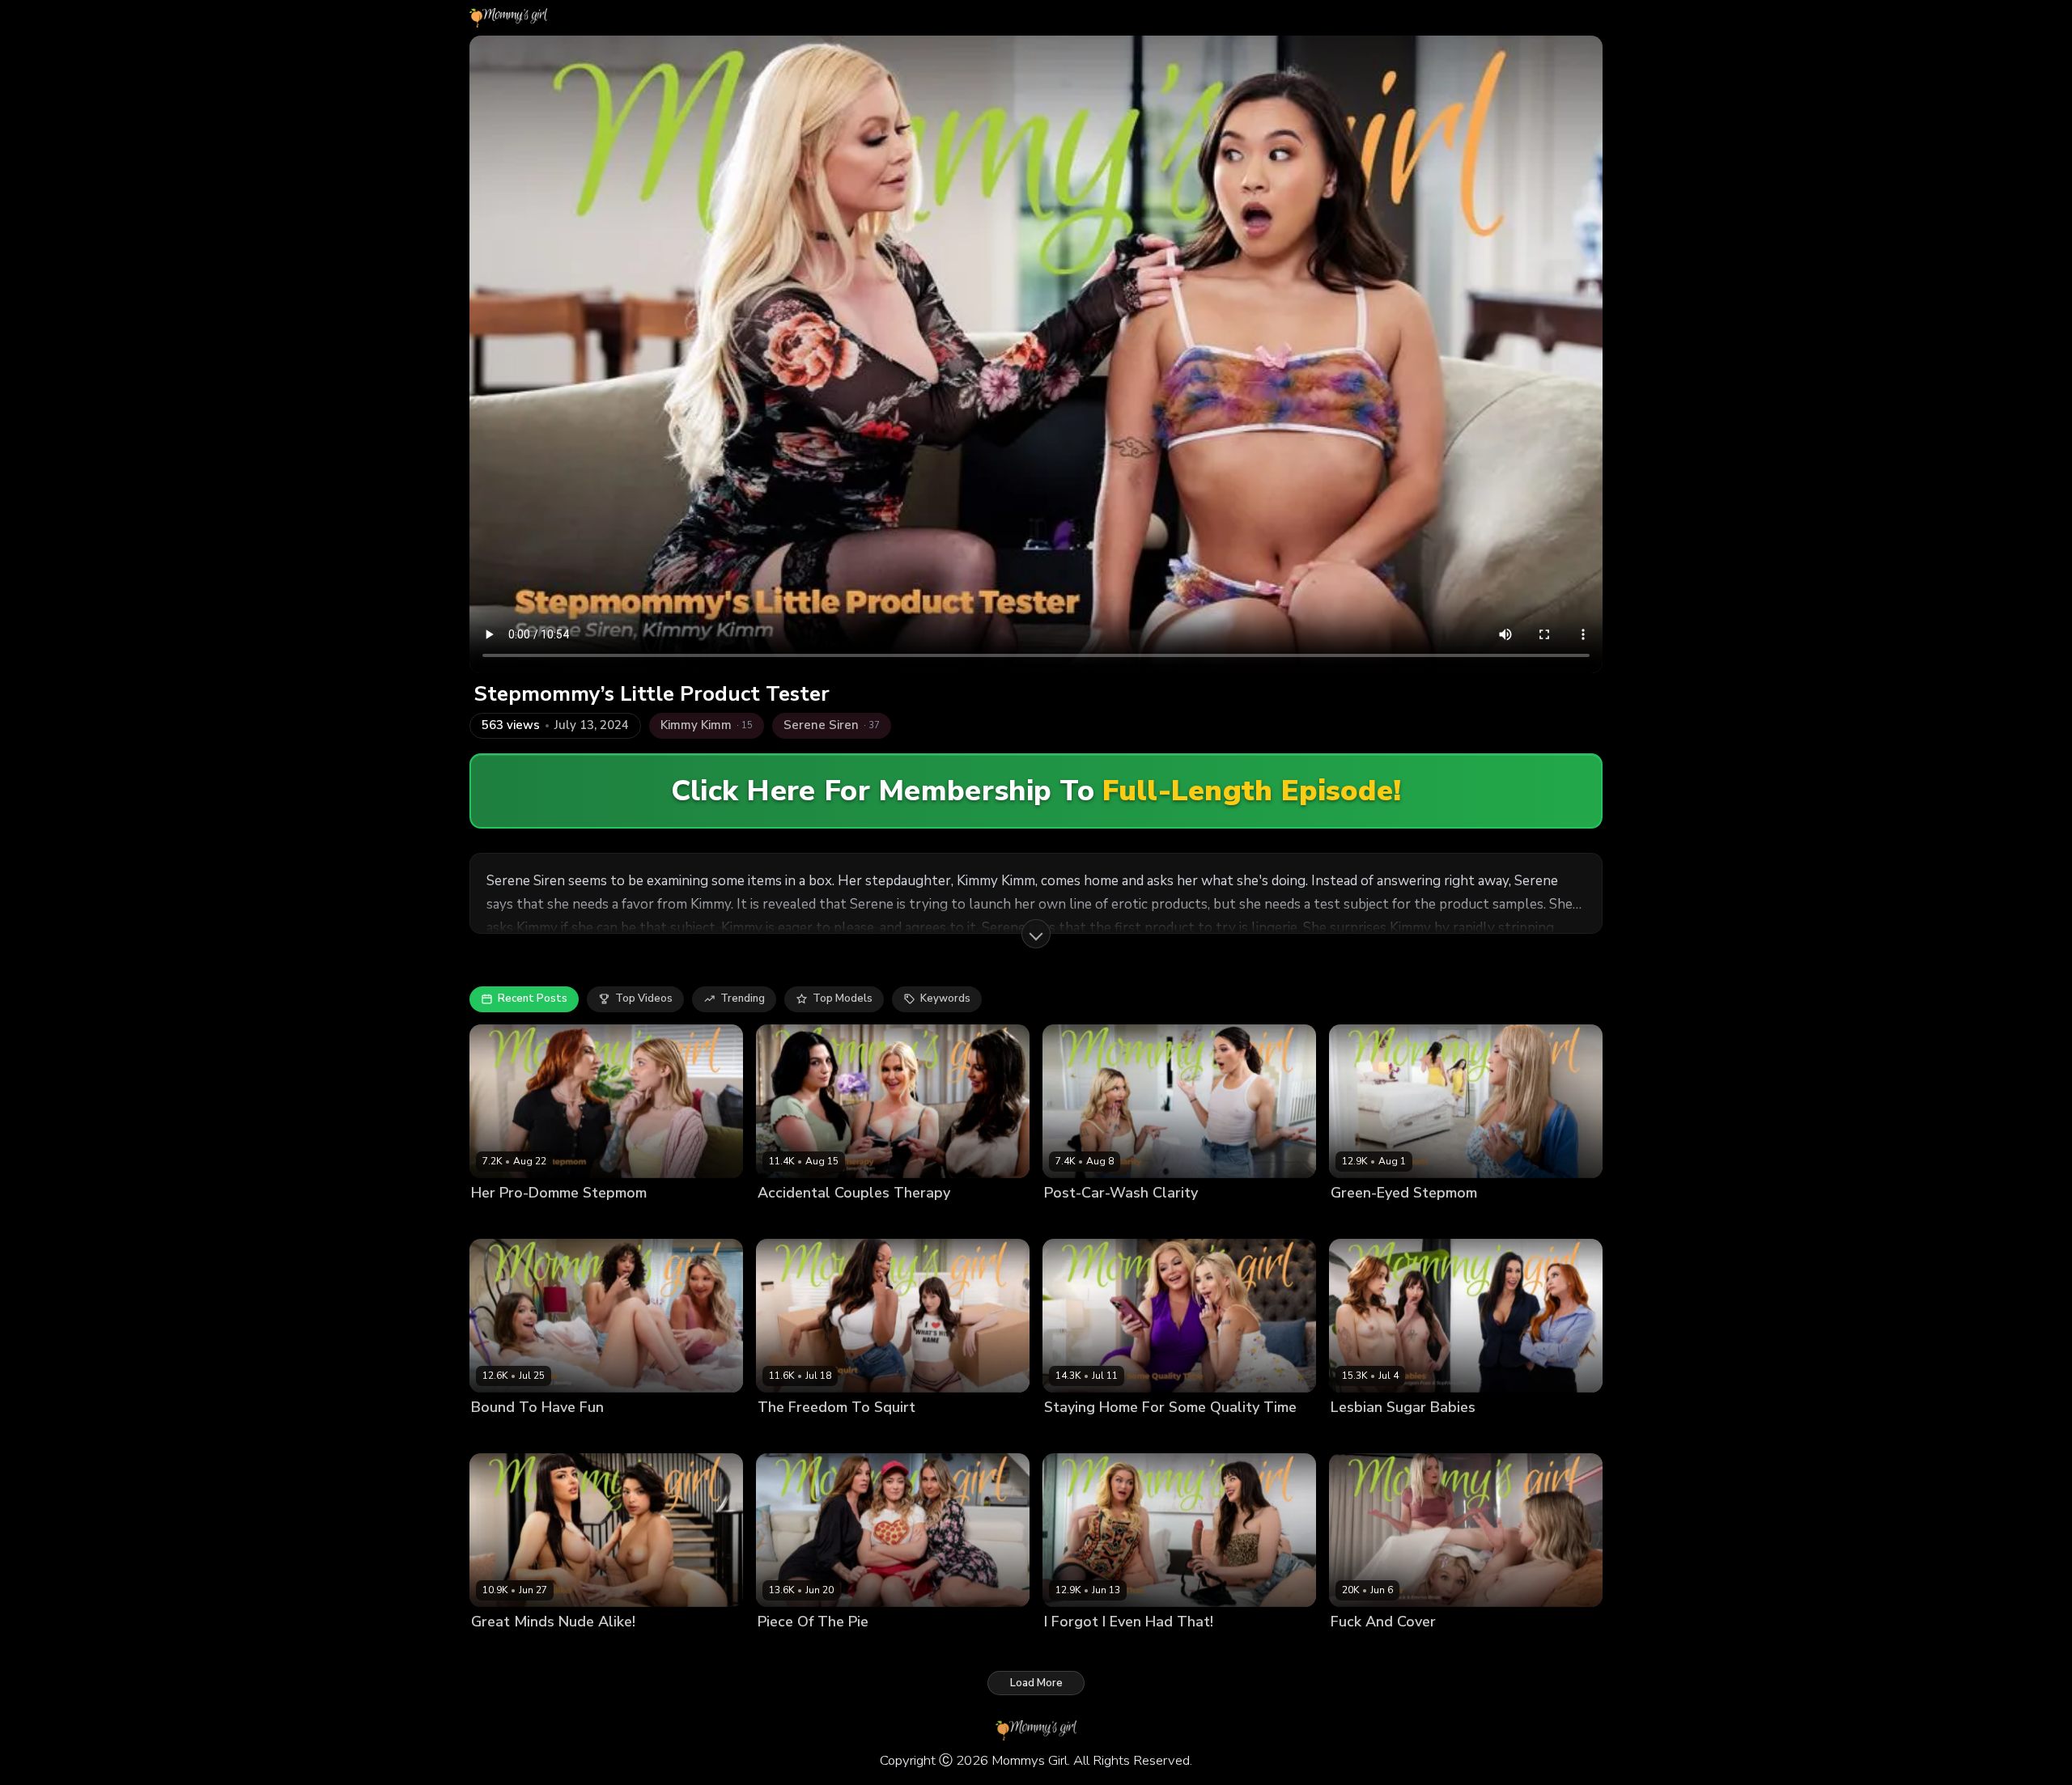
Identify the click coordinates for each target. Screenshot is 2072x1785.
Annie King (854, 1649)
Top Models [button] (843, 998)
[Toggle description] (1036, 934)
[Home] (508, 18)
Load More (1036, 1683)
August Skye (790, 1435)
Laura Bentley (507, 1435)
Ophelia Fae (1431, 1435)
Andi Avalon (789, 1649)
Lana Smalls (860, 1435)
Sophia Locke (576, 1220)
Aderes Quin (1363, 1220)
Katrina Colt (1142, 1220)
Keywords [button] (945, 998)
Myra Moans (579, 1435)
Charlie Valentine (516, 1649)
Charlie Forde (1365, 1649)
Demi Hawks (503, 1220)
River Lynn (913, 1649)
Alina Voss (1429, 1220)
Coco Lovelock (1442, 1649)
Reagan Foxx (1501, 1435)
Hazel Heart (597, 1649)
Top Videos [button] (644, 998)
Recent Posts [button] (533, 998)
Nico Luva (641, 1435)
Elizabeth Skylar (799, 1220)
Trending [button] (743, 998)
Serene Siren (969, 1220)
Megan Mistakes (888, 1220)
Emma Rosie (1075, 1220)
